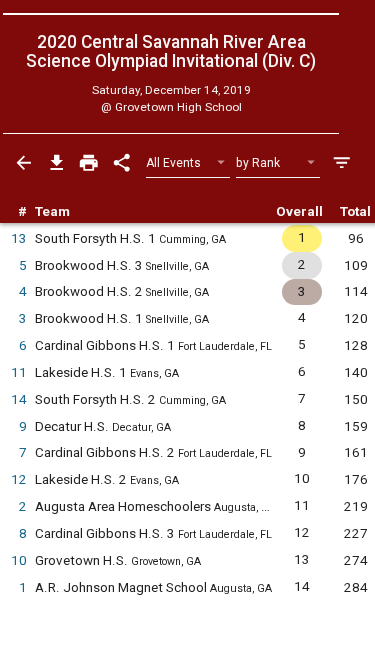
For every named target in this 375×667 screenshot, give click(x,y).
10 (19, 560)
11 (19, 372)
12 (19, 479)
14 (19, 399)
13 (19, 238)
